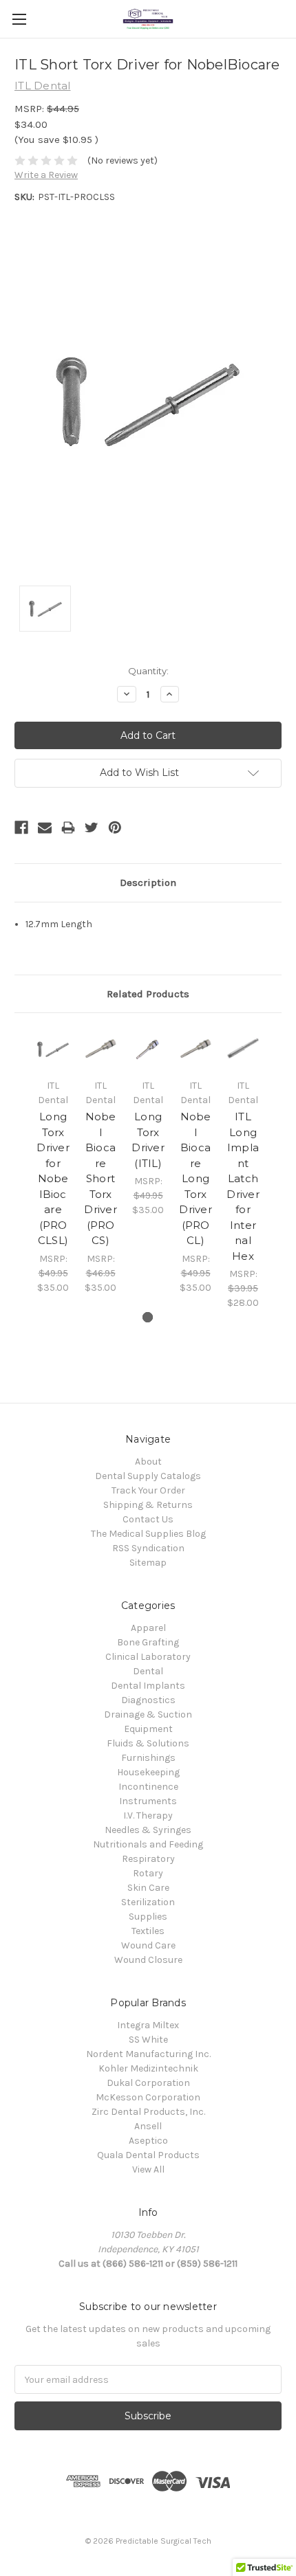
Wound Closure (148, 1960)
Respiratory (148, 1859)
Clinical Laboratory (148, 1657)
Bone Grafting (148, 1642)
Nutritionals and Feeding (148, 1844)
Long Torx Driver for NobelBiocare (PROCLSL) (53, 1178)
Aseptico (148, 2141)
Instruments (148, 1801)
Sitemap (148, 1563)
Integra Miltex (148, 2025)
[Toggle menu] (19, 19)
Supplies (148, 1917)
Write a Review (46, 175)
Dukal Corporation (148, 2083)
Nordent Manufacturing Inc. (148, 2054)
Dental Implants (148, 1686)
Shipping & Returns (148, 1505)
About (148, 1462)
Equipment (148, 1729)
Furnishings (148, 1758)
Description (148, 882)
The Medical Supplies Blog (148, 1534)
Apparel (148, 1628)
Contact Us (148, 1519)
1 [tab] (148, 1317)
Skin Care (148, 1888)
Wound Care (148, 1945)
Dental (148, 1671)
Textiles (148, 1931)
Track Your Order (148, 1490)
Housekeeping (148, 1772)
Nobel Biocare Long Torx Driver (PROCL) (195, 1178)
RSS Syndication (148, 1548)
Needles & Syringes (148, 1830)
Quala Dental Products (148, 2155)
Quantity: (148, 671)
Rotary (148, 1873)
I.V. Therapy (148, 1816)
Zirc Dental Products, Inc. (148, 2112)
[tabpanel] (53, 1161)
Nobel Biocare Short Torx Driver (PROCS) (101, 1178)
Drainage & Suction (148, 1714)
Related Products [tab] (148, 994)
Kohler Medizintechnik (148, 2068)
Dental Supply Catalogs (148, 1476)
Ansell (148, 2126)
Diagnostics (148, 1700)
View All (148, 2169)
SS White (148, 2040)
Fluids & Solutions (148, 1743)
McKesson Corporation (148, 2097)
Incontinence (148, 1787)
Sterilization (148, 1902)
